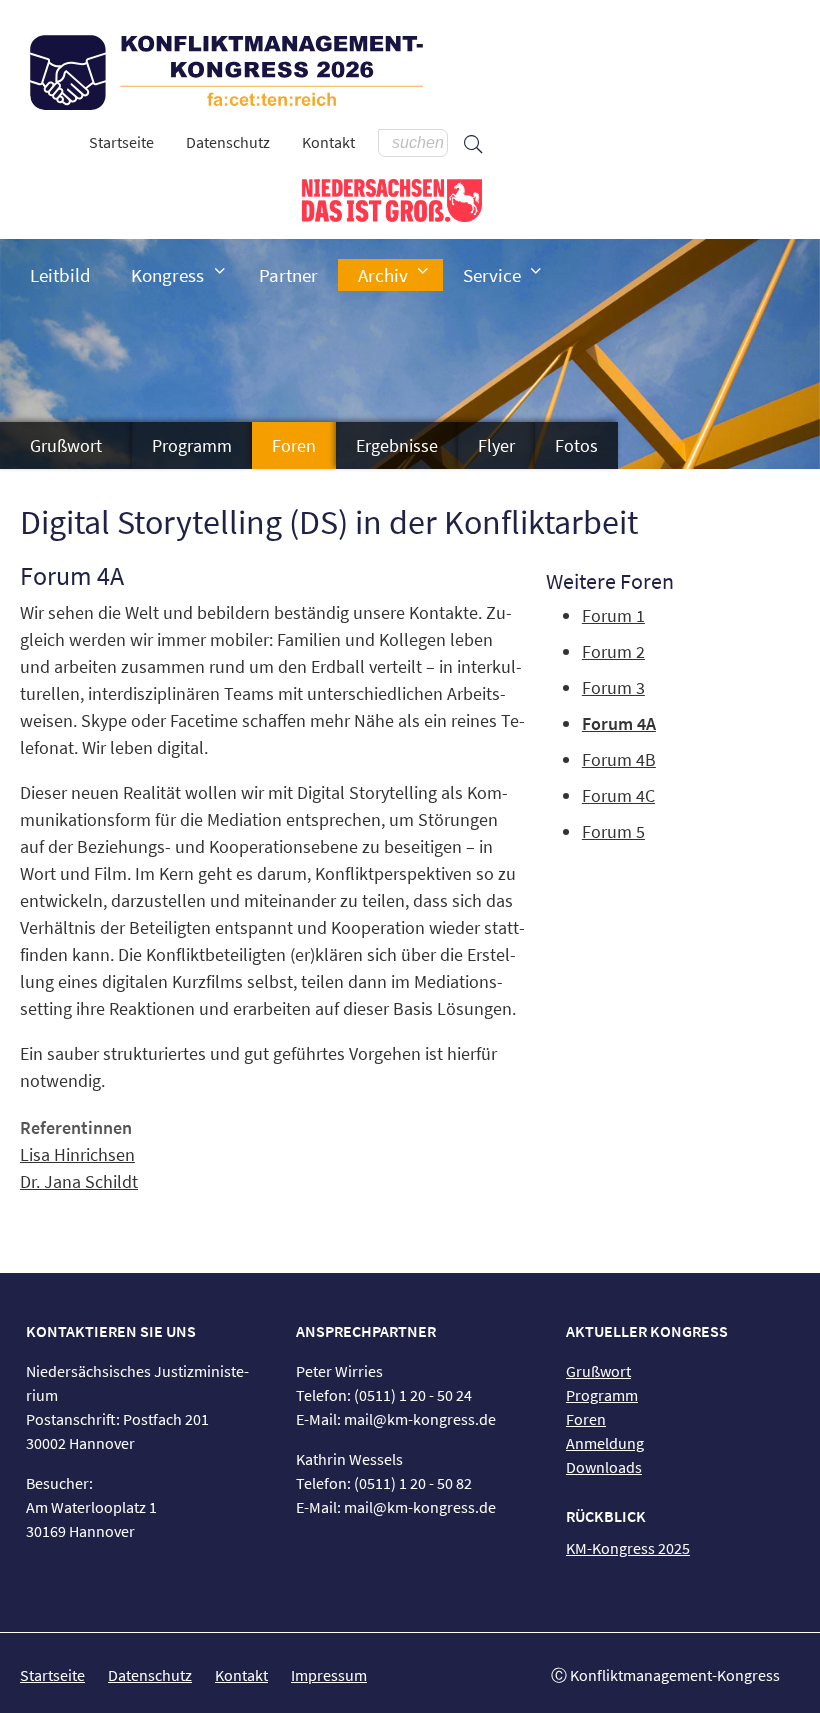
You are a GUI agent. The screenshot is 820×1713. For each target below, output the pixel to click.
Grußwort (66, 445)
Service (492, 275)
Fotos (576, 445)
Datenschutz (228, 142)
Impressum (329, 1675)
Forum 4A (619, 723)
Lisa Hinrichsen (77, 1154)
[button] (220, 270)
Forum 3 (613, 687)
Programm (192, 445)
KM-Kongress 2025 (628, 1548)
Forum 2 (613, 651)
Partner (288, 275)
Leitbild (60, 275)
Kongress (167, 275)
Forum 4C (618, 795)
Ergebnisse (397, 445)
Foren (294, 445)
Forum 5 (613, 831)
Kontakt (328, 142)
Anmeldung (605, 1443)
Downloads (604, 1467)
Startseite (121, 142)
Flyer (496, 445)
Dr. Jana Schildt (79, 1181)
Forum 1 (613, 615)
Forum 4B (619, 759)
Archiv (383, 275)
